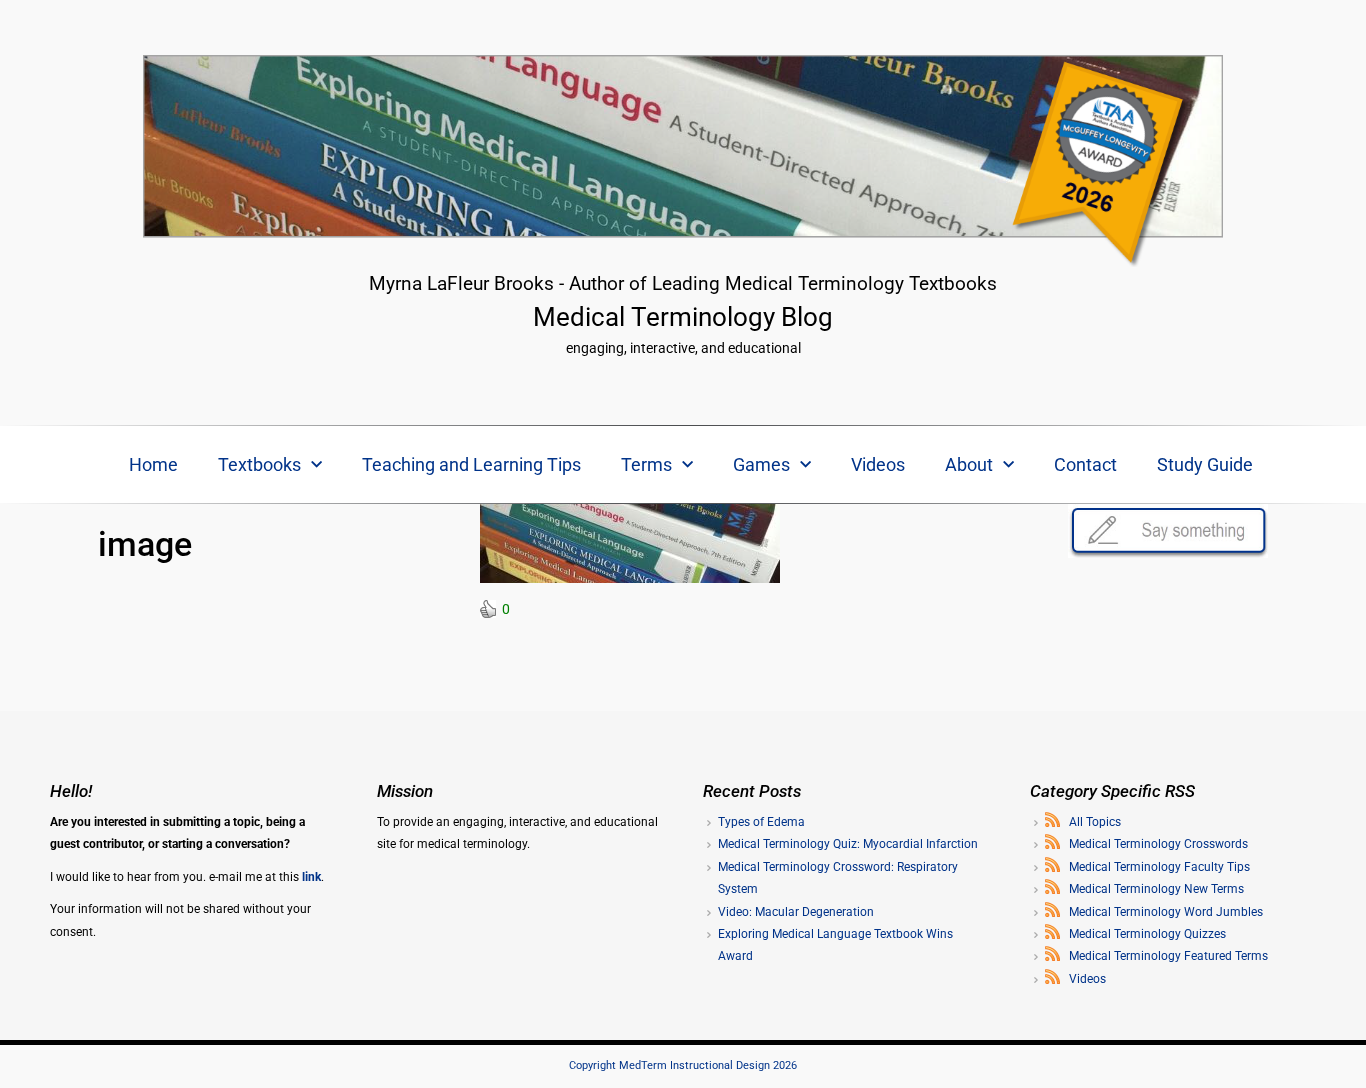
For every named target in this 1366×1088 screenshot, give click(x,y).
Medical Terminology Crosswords (1158, 844)
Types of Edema (761, 822)
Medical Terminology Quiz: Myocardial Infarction (848, 844)
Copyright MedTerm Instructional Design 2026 (683, 1065)
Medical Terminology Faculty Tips (1159, 867)
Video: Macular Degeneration (796, 912)
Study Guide (1205, 464)
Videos (878, 464)
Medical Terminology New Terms (1156, 889)
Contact (1085, 464)
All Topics (1095, 822)
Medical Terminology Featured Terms (1168, 956)
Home (153, 464)
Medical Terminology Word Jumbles (1166, 912)
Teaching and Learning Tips (471, 464)
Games (761, 464)
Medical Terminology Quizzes (1147, 934)
